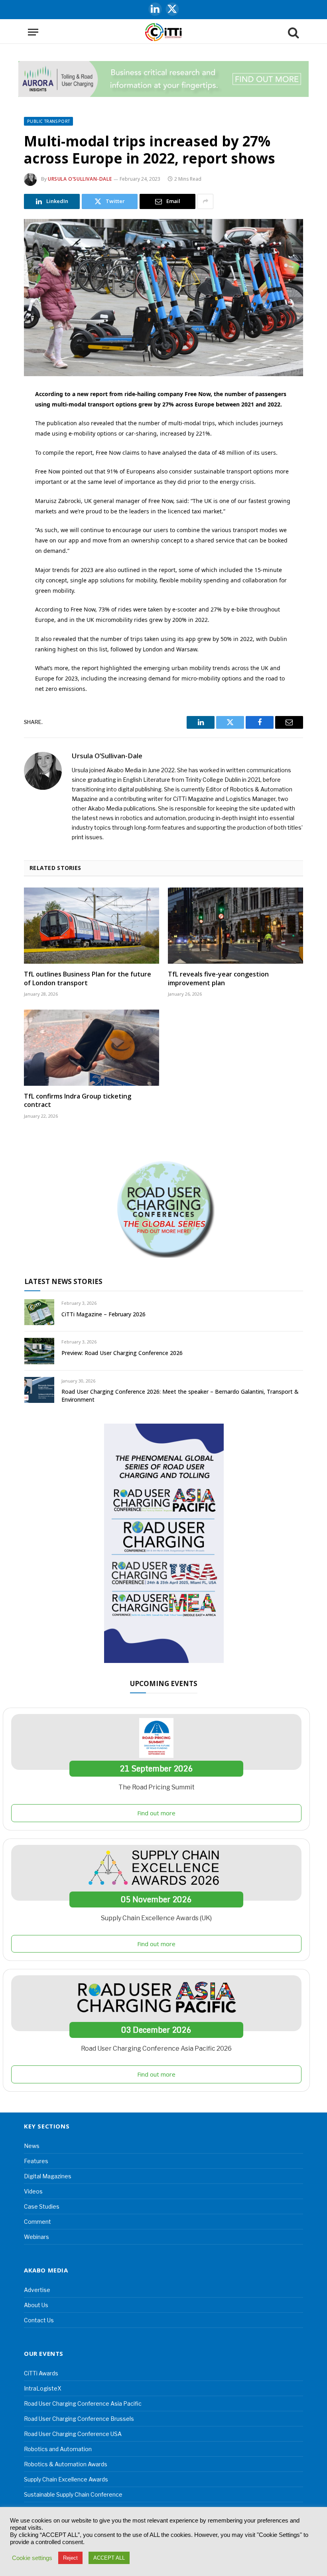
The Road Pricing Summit (157, 1787)
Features (36, 2161)
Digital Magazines (48, 2176)
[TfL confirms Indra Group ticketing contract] (92, 1048)
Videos (33, 2191)
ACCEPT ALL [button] (109, 2558)
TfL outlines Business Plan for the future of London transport (88, 979)
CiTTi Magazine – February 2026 (103, 1314)
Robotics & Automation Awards (66, 2464)
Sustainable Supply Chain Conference (73, 2494)
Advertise (37, 2290)
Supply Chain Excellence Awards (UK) (156, 1918)
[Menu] (33, 32)
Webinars (36, 2237)
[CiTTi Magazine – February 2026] (39, 1312)
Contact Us (39, 2320)
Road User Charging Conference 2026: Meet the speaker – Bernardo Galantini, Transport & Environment (180, 1395)
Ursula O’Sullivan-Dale (80, 179)
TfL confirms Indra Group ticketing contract (78, 1101)
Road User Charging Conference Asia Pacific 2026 (156, 2048)
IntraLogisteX (43, 2388)
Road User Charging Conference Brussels (79, 2419)
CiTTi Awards (41, 2373)
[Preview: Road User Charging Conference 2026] (39, 1351)
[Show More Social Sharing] (205, 201)
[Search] (293, 32)
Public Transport (48, 121)
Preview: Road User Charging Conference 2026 (122, 1353)
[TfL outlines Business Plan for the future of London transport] (92, 926)
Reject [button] (70, 2558)
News (32, 2146)
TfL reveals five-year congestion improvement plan (218, 979)
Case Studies (42, 2206)
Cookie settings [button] (32, 2558)
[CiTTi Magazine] (163, 32)
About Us (36, 2305)
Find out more (156, 1813)
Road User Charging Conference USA (73, 2434)
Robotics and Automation (58, 2449)
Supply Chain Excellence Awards (66, 2479)
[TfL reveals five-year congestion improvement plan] (235, 926)
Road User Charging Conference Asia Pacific (83, 2403)
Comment (37, 2222)
